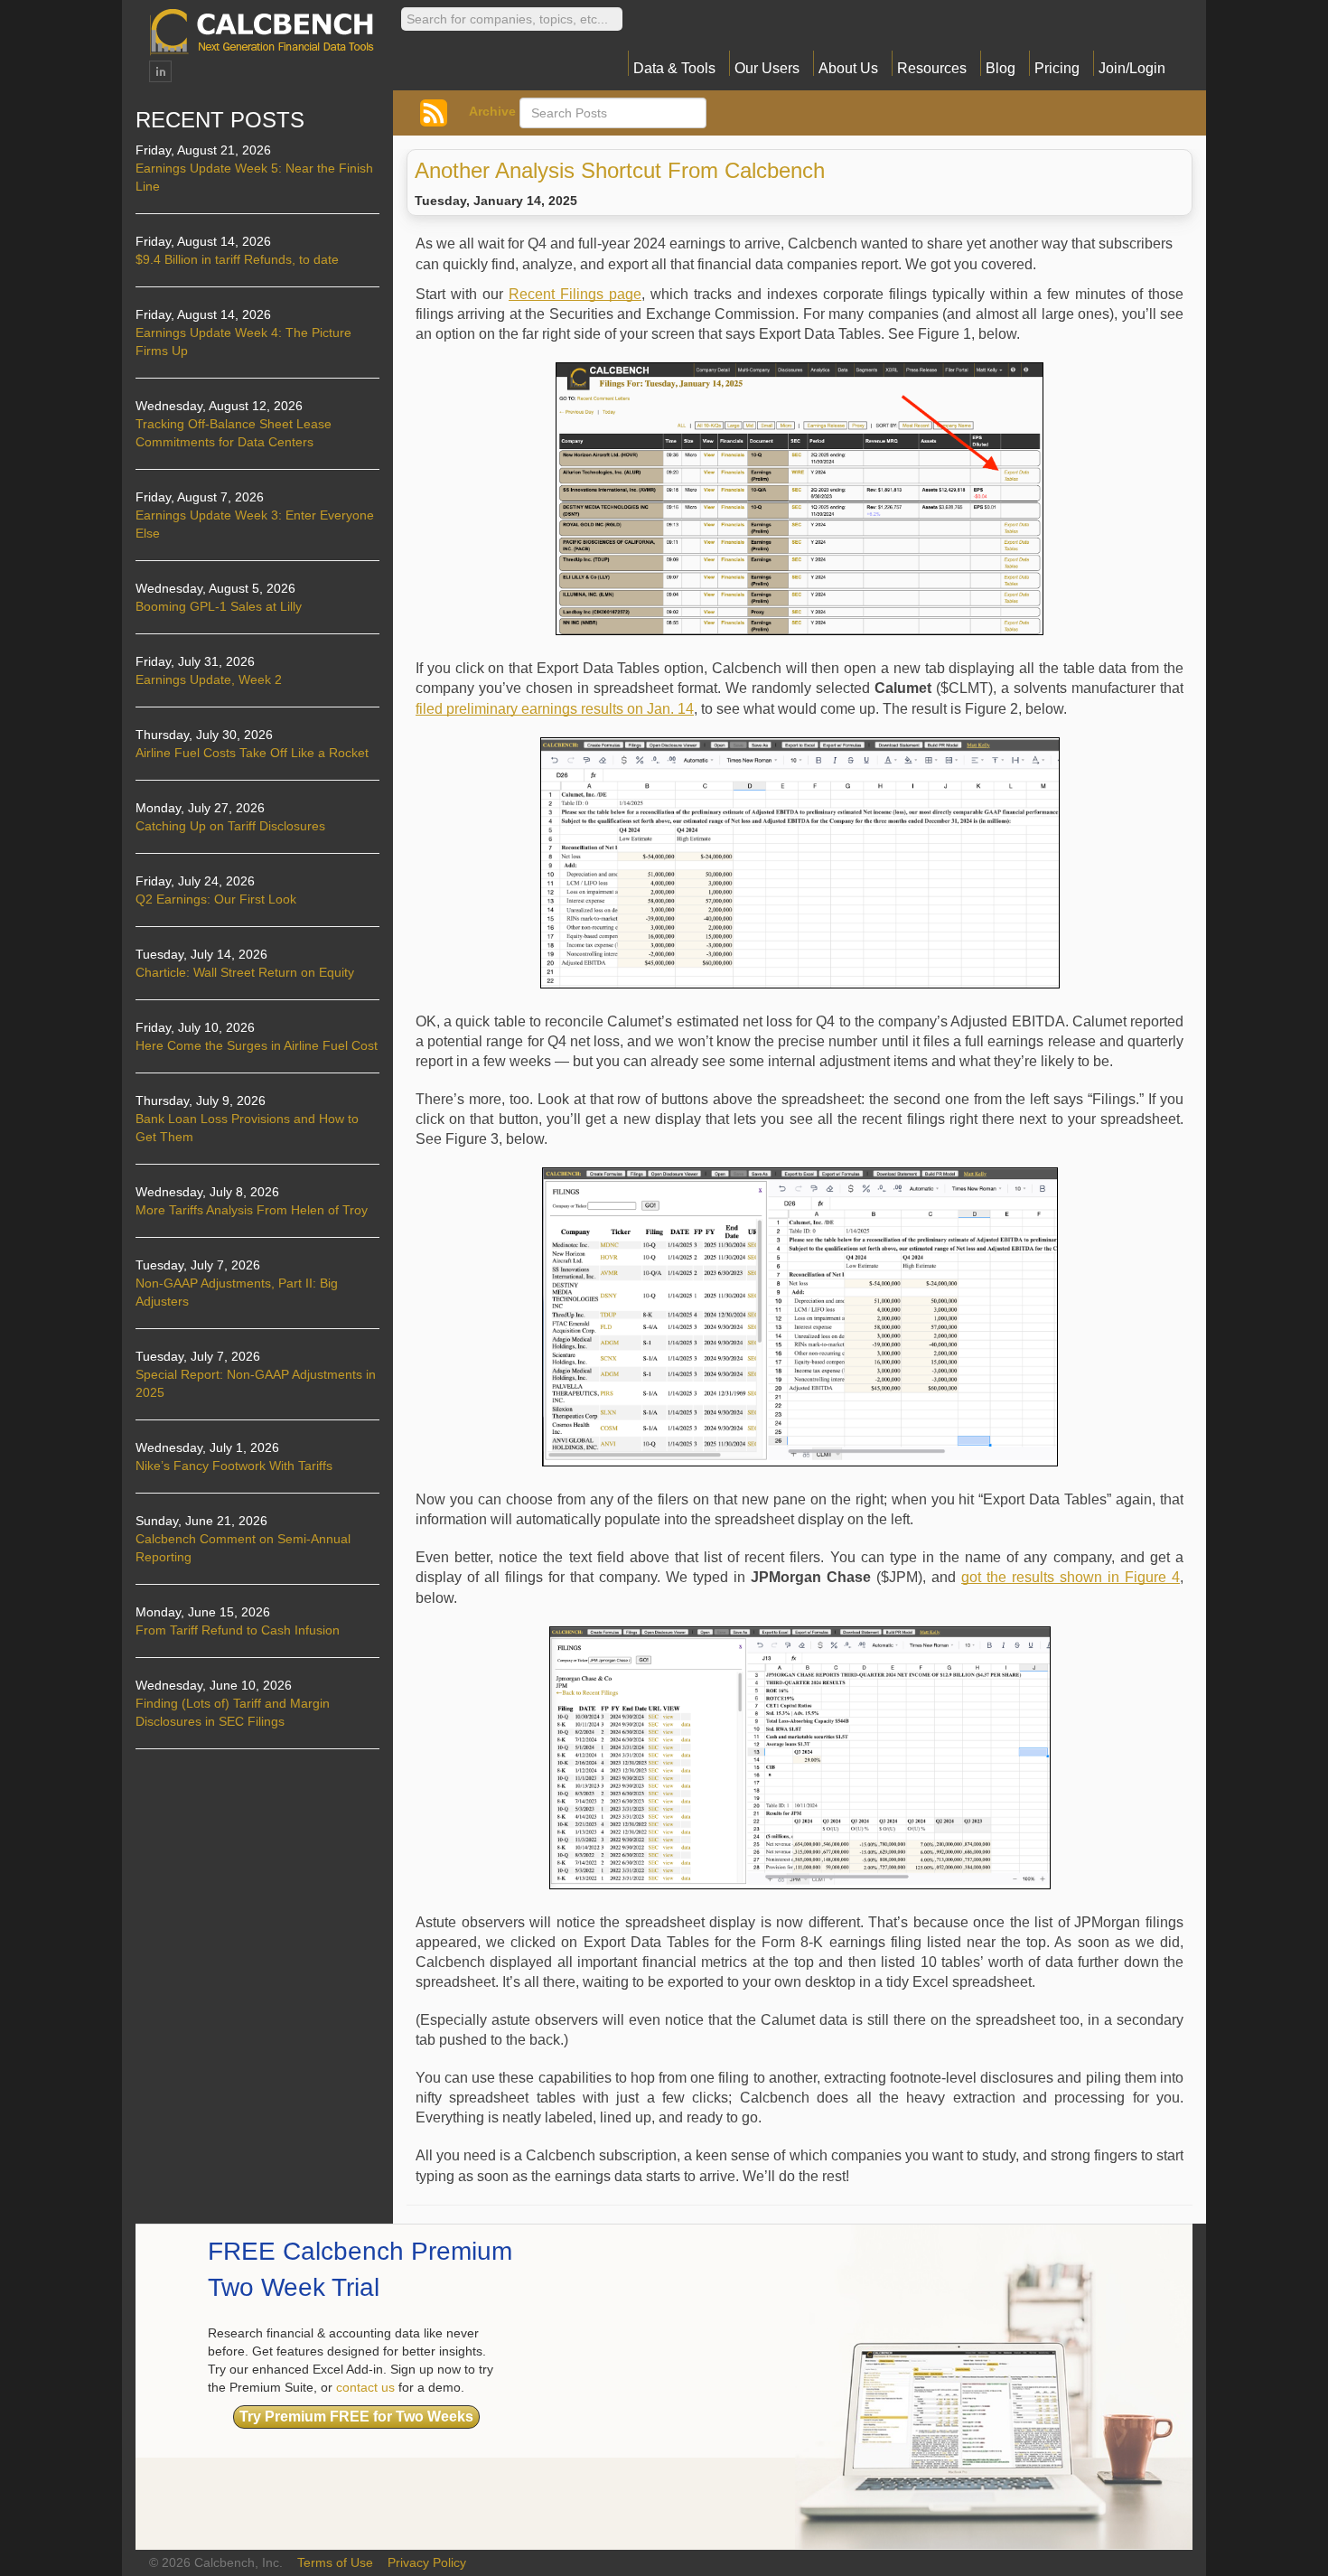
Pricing (1057, 68)
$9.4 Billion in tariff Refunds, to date (237, 259)
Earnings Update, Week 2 (209, 679)
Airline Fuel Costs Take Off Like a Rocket (252, 753)
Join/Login (1132, 68)
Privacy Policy (427, 2562)
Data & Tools (674, 68)
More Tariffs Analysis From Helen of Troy (252, 1210)
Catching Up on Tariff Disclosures (230, 826)
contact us (365, 2387)
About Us (848, 68)
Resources (932, 68)
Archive (492, 111)
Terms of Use (335, 2562)
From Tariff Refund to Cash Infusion (238, 1630)
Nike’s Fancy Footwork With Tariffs (234, 1466)
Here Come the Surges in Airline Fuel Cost (257, 1045)
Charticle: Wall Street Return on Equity (245, 972)
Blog (1001, 68)
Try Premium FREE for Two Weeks (356, 2417)
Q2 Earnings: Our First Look (216, 899)
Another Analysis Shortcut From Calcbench (620, 170)
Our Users (767, 68)
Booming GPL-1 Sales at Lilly (219, 606)
